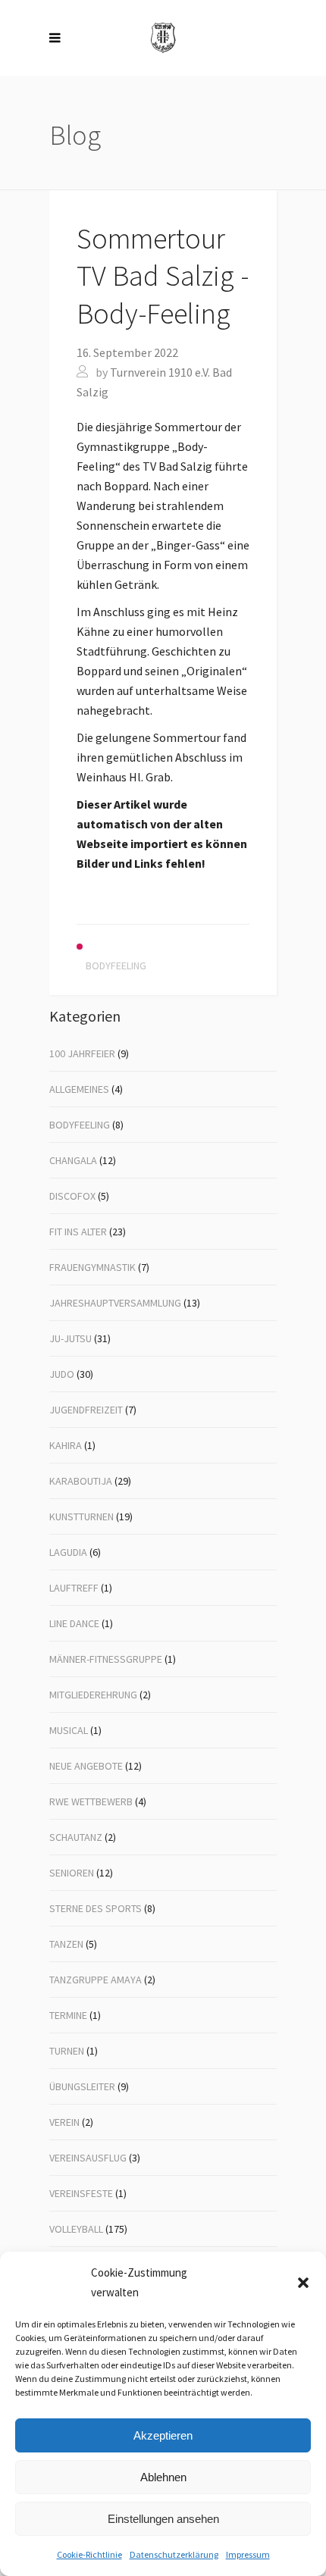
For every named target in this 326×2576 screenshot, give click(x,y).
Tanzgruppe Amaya (96, 1980)
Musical (69, 1730)
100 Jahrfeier (82, 1053)
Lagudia (68, 1552)
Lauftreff (74, 1588)
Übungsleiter (82, 2086)
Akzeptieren (163, 2435)
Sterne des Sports (96, 1908)
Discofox (72, 1196)
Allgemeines (79, 1089)
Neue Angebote (86, 1766)
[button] (303, 2283)
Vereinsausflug (88, 2158)
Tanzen (66, 1944)
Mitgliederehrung (93, 1695)
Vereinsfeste (81, 2193)
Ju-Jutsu (71, 1338)
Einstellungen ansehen (163, 2519)
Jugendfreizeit (86, 1410)
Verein (64, 2122)
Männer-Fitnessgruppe (106, 1659)
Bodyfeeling (80, 1125)
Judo (62, 1374)
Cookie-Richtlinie (89, 2554)
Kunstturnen (81, 1516)
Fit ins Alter (78, 1232)
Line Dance (74, 1623)
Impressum (248, 2554)
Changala (73, 1160)
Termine (68, 2015)
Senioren (72, 1873)
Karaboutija (81, 1481)
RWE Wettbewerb (91, 1801)
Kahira (66, 1445)
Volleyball (76, 2229)
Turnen (67, 2051)
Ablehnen (163, 2477)
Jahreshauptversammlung (115, 1303)
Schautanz (76, 1837)
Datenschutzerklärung (174, 2554)
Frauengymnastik (92, 1267)
